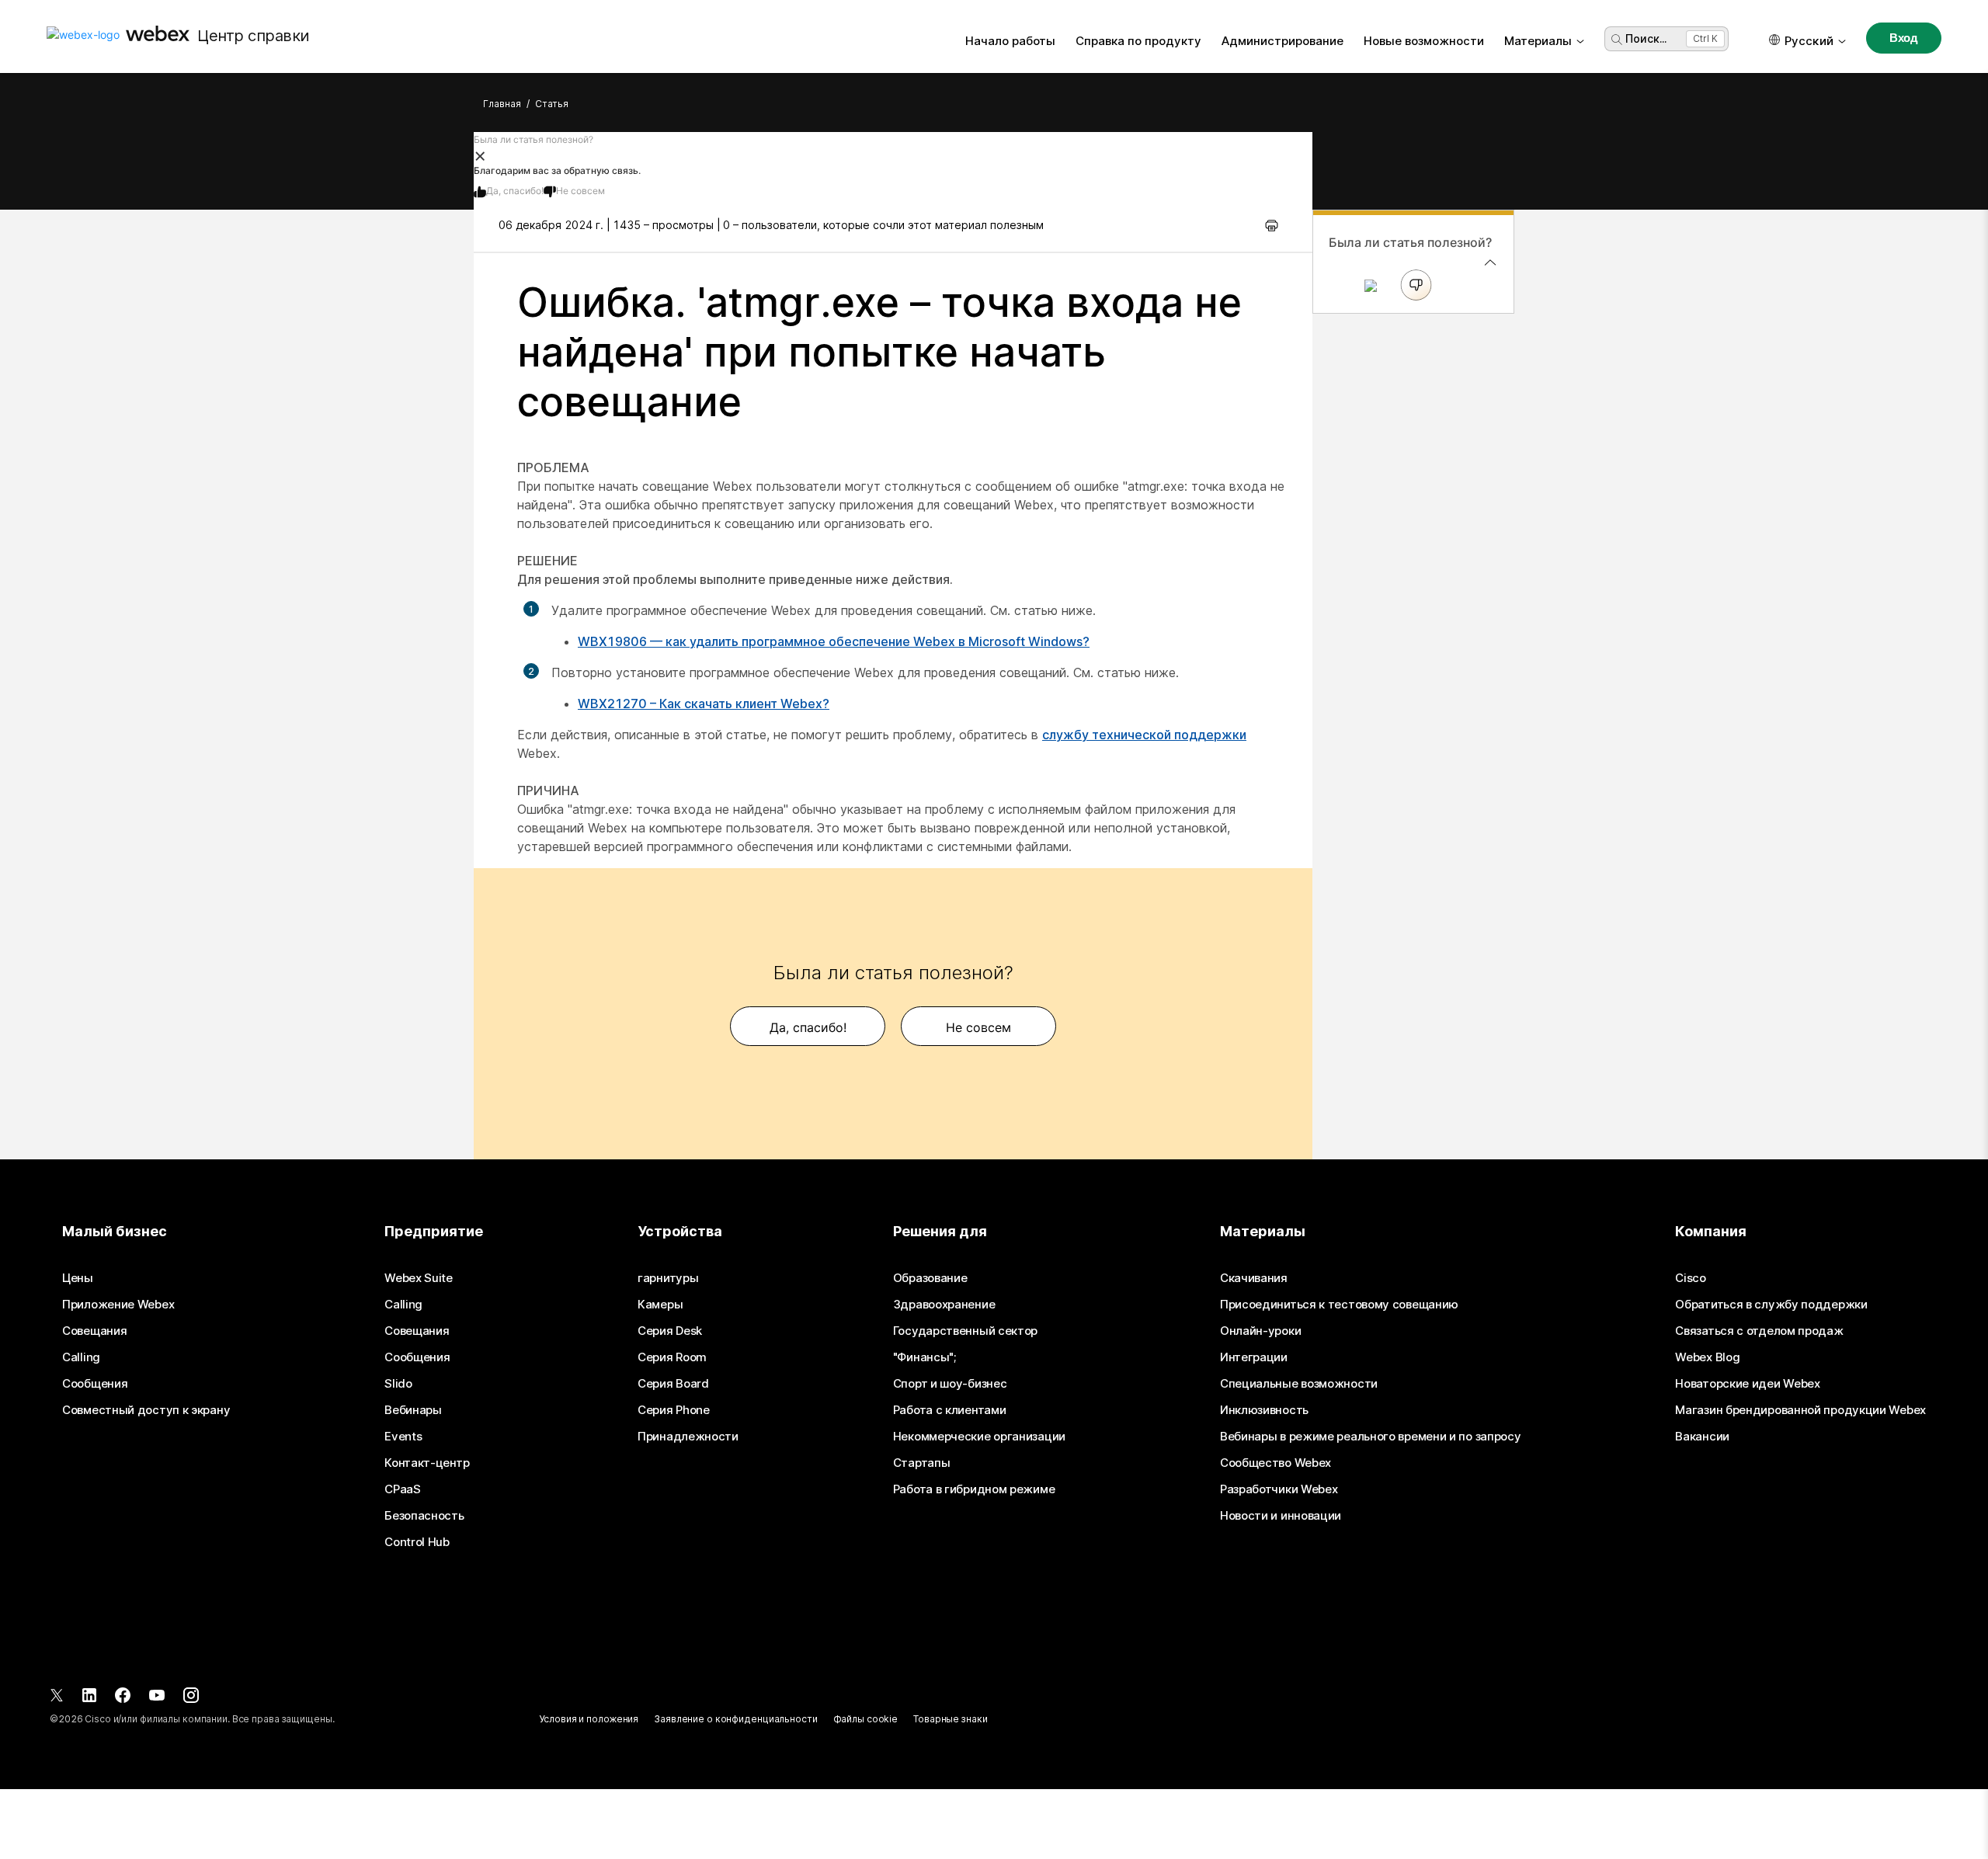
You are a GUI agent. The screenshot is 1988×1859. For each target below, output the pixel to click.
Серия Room (672, 1357)
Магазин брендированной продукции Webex (1800, 1410)
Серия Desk (670, 1331)
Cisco (1691, 1278)
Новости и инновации (1281, 1516)
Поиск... (1646, 38)
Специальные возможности (1299, 1384)
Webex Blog (1707, 1357)
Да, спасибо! (515, 191)
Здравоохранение (944, 1305)
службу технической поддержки (1144, 735)
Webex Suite (419, 1278)
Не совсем (580, 191)
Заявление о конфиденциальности (735, 1719)
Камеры (660, 1305)
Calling (81, 1357)
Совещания (94, 1331)
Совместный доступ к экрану (146, 1410)
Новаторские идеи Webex (1747, 1384)
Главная (502, 104)
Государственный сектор (965, 1331)
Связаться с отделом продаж (1759, 1331)
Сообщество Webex (1276, 1463)
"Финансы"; (924, 1357)
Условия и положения (589, 1719)
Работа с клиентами (950, 1410)
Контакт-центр (427, 1463)
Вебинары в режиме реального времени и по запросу (1371, 1437)
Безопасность (424, 1516)
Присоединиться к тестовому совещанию (1339, 1305)
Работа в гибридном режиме (974, 1489)
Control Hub (417, 1542)
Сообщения (95, 1384)
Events (403, 1437)
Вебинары (413, 1410)
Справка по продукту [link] (1138, 41)
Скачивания (1254, 1278)
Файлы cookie (866, 1719)
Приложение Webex (118, 1305)
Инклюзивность (1264, 1410)
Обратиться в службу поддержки (1771, 1305)
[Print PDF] (1272, 225)
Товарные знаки (950, 1719)
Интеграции (1254, 1357)
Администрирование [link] (1282, 41)
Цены (78, 1278)
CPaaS (403, 1489)
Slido (398, 1384)
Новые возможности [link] (1424, 41)
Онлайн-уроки (1260, 1331)
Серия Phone (674, 1410)
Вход (1904, 38)
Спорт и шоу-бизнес (950, 1384)
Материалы (1538, 41)
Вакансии (1702, 1437)
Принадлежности (688, 1437)
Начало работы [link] (1010, 41)
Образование (930, 1278)
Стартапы (922, 1463)
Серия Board (673, 1384)
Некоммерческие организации (979, 1437)
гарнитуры (668, 1278)
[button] (893, 155)
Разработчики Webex (1279, 1489)
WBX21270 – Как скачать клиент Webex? (704, 704)
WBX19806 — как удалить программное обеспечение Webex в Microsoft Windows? (834, 641)
